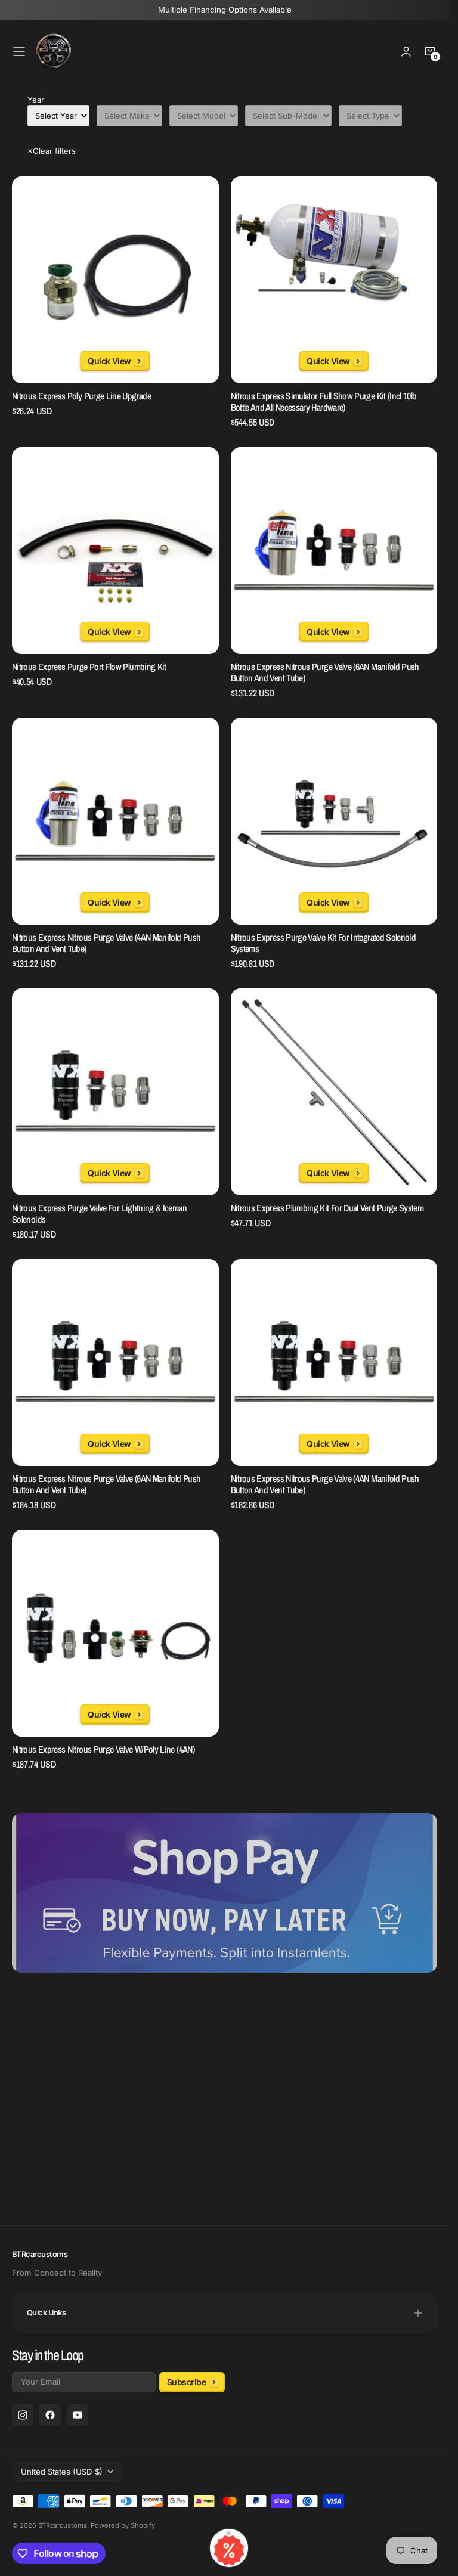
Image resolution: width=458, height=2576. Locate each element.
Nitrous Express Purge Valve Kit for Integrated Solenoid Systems (324, 943)
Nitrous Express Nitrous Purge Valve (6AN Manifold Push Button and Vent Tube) (325, 673)
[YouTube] (78, 2415)
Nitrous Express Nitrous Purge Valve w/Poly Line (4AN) (103, 1749)
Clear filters (52, 151)
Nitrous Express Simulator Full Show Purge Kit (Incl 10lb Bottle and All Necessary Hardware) (324, 402)
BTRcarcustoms (63, 2525)
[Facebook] (50, 2415)
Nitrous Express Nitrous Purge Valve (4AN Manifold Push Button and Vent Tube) (106, 943)
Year (36, 100)
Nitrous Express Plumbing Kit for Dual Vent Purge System (327, 1208)
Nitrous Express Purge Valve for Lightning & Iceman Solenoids (99, 1214)
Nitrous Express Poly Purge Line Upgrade (81, 396)
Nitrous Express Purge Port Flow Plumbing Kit (89, 667)
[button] (19, 51)
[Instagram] (23, 2415)
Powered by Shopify (123, 2525)
